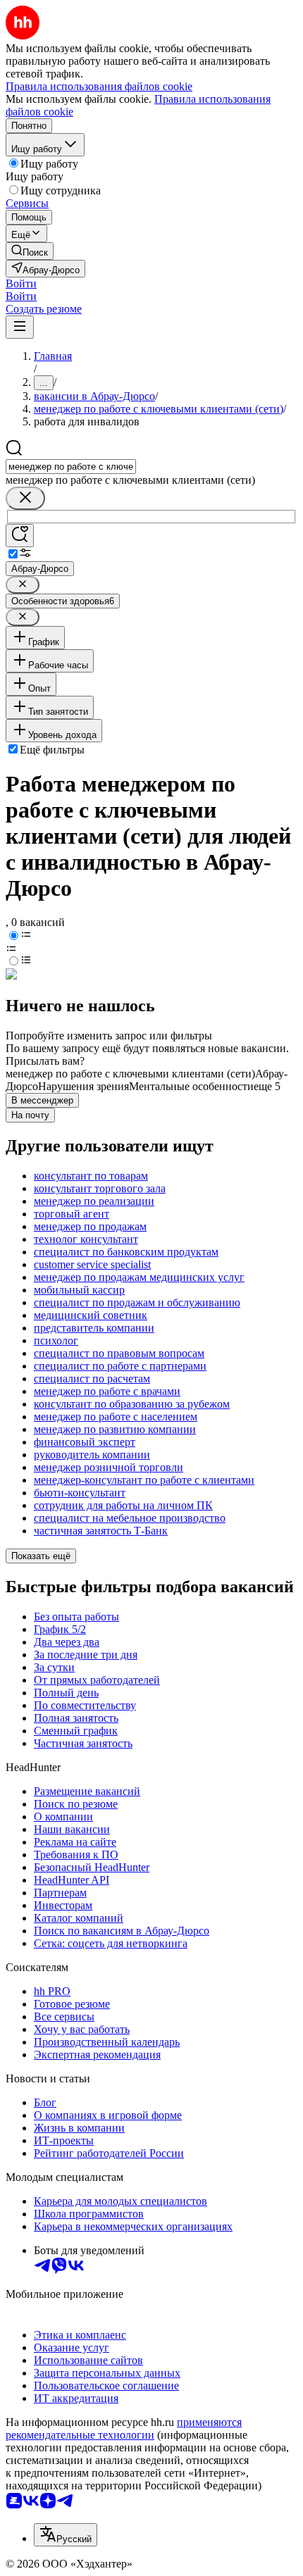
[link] (30, 251)
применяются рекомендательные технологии (124, 2428)
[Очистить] (25, 498)
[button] (21, 283)
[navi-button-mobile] (20, 327)
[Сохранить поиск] (20, 536)
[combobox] (71, 467)
